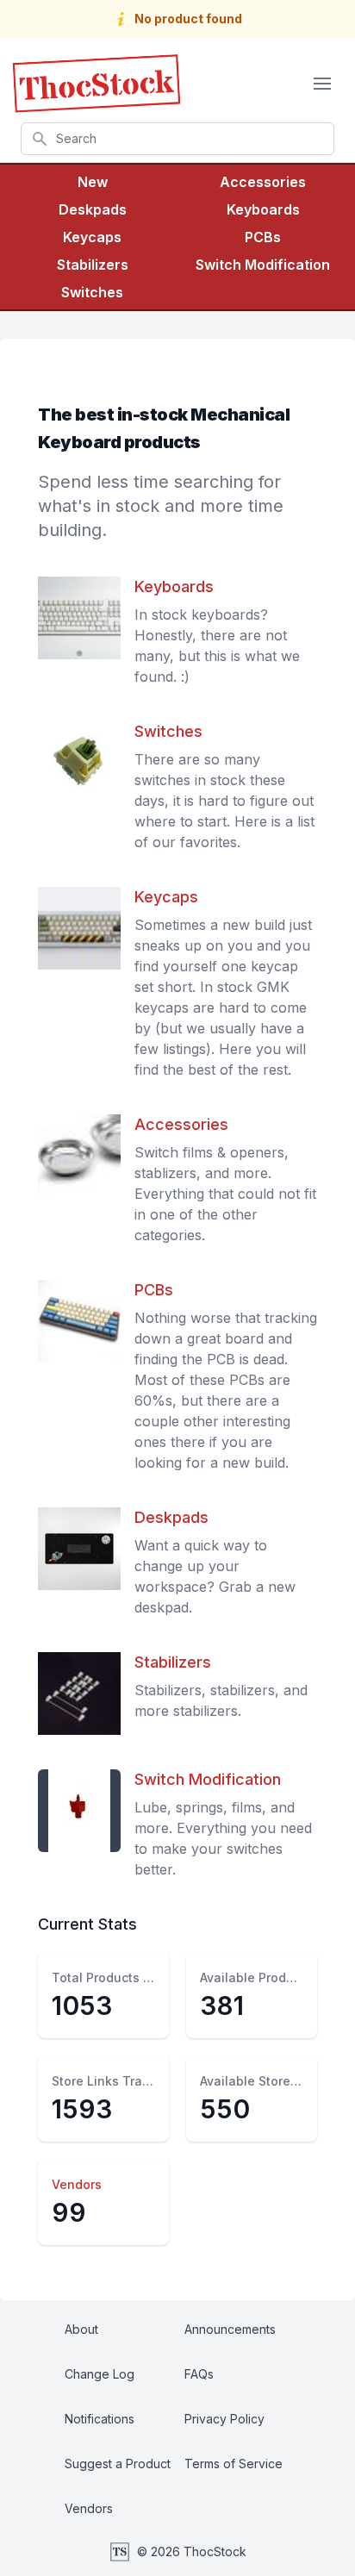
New (93, 182)
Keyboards (263, 209)
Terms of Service (234, 2464)
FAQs (199, 2374)
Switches (92, 292)
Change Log (100, 2374)
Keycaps (92, 237)
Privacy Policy (224, 2419)
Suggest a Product (118, 2464)
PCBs (263, 237)
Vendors (77, 2184)
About (81, 2329)
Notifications (100, 2419)
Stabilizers (93, 265)
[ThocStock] (97, 84)
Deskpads (93, 209)
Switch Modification (263, 265)
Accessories (263, 182)
